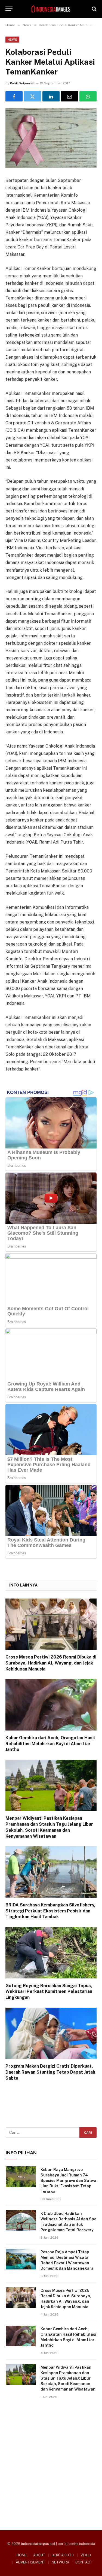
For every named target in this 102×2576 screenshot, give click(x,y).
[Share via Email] (69, 96)
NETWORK (60, 2562)
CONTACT (84, 2562)
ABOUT (39, 2555)
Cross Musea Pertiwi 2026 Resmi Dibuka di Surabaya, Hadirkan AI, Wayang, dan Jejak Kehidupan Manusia (51, 1663)
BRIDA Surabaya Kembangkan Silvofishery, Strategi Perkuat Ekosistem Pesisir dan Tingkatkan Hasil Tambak (50, 1911)
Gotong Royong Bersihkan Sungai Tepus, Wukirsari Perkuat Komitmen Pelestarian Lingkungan (49, 1992)
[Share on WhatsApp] (88, 96)
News (12, 40)
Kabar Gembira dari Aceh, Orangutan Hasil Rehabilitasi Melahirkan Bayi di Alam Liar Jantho (50, 1744)
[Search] (94, 9)
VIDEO (86, 2555)
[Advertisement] (51, 2463)
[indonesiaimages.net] (51, 9)
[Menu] (9, 9)
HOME (22, 2555)
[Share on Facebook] (14, 96)
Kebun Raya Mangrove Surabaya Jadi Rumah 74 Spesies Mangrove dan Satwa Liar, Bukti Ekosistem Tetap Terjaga (68, 2181)
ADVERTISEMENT (31, 2562)
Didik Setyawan (22, 83)
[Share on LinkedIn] (51, 96)
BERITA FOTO (63, 2555)
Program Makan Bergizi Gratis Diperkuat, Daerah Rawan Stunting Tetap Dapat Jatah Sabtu (50, 2072)
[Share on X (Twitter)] (33, 96)
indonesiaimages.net (38, 2544)
